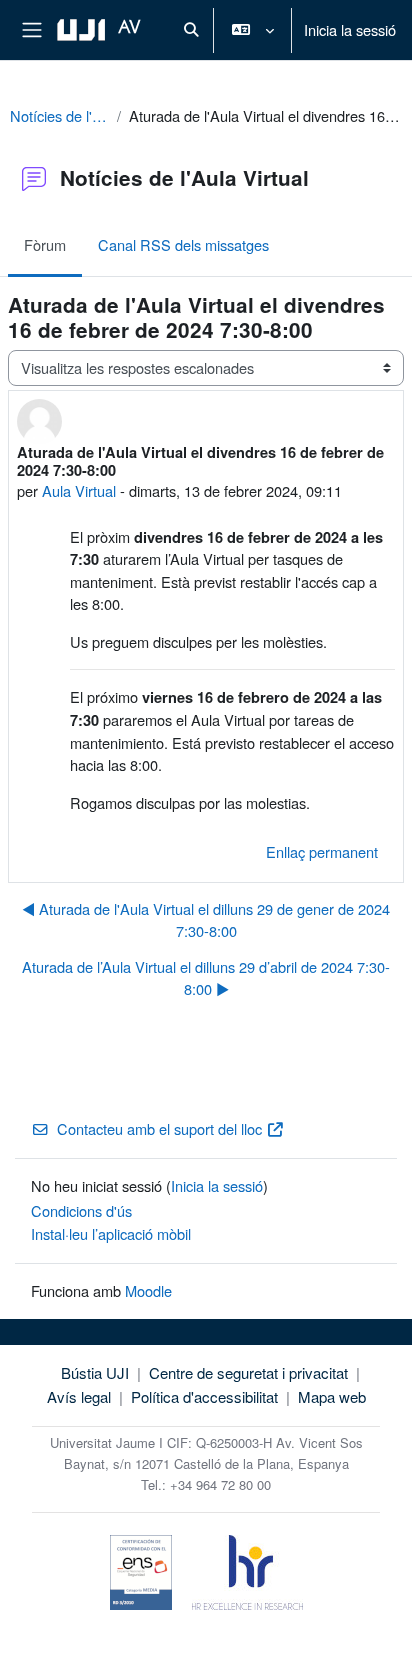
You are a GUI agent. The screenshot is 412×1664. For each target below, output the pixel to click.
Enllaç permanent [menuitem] (322, 851)
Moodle (148, 1290)
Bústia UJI (95, 1372)
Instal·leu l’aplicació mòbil (111, 1233)
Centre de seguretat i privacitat (248, 1372)
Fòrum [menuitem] (45, 244)
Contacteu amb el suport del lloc (159, 1128)
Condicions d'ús (81, 1210)
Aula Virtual (79, 490)
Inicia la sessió (350, 29)
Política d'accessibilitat (204, 1396)
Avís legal (79, 1396)
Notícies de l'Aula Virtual (59, 115)
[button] (191, 30)
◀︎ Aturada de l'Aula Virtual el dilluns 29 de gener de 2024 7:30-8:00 (206, 919)
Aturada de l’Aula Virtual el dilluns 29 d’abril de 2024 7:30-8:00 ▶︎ (206, 977)
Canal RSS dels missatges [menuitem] (183, 244)
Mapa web (332, 1396)
